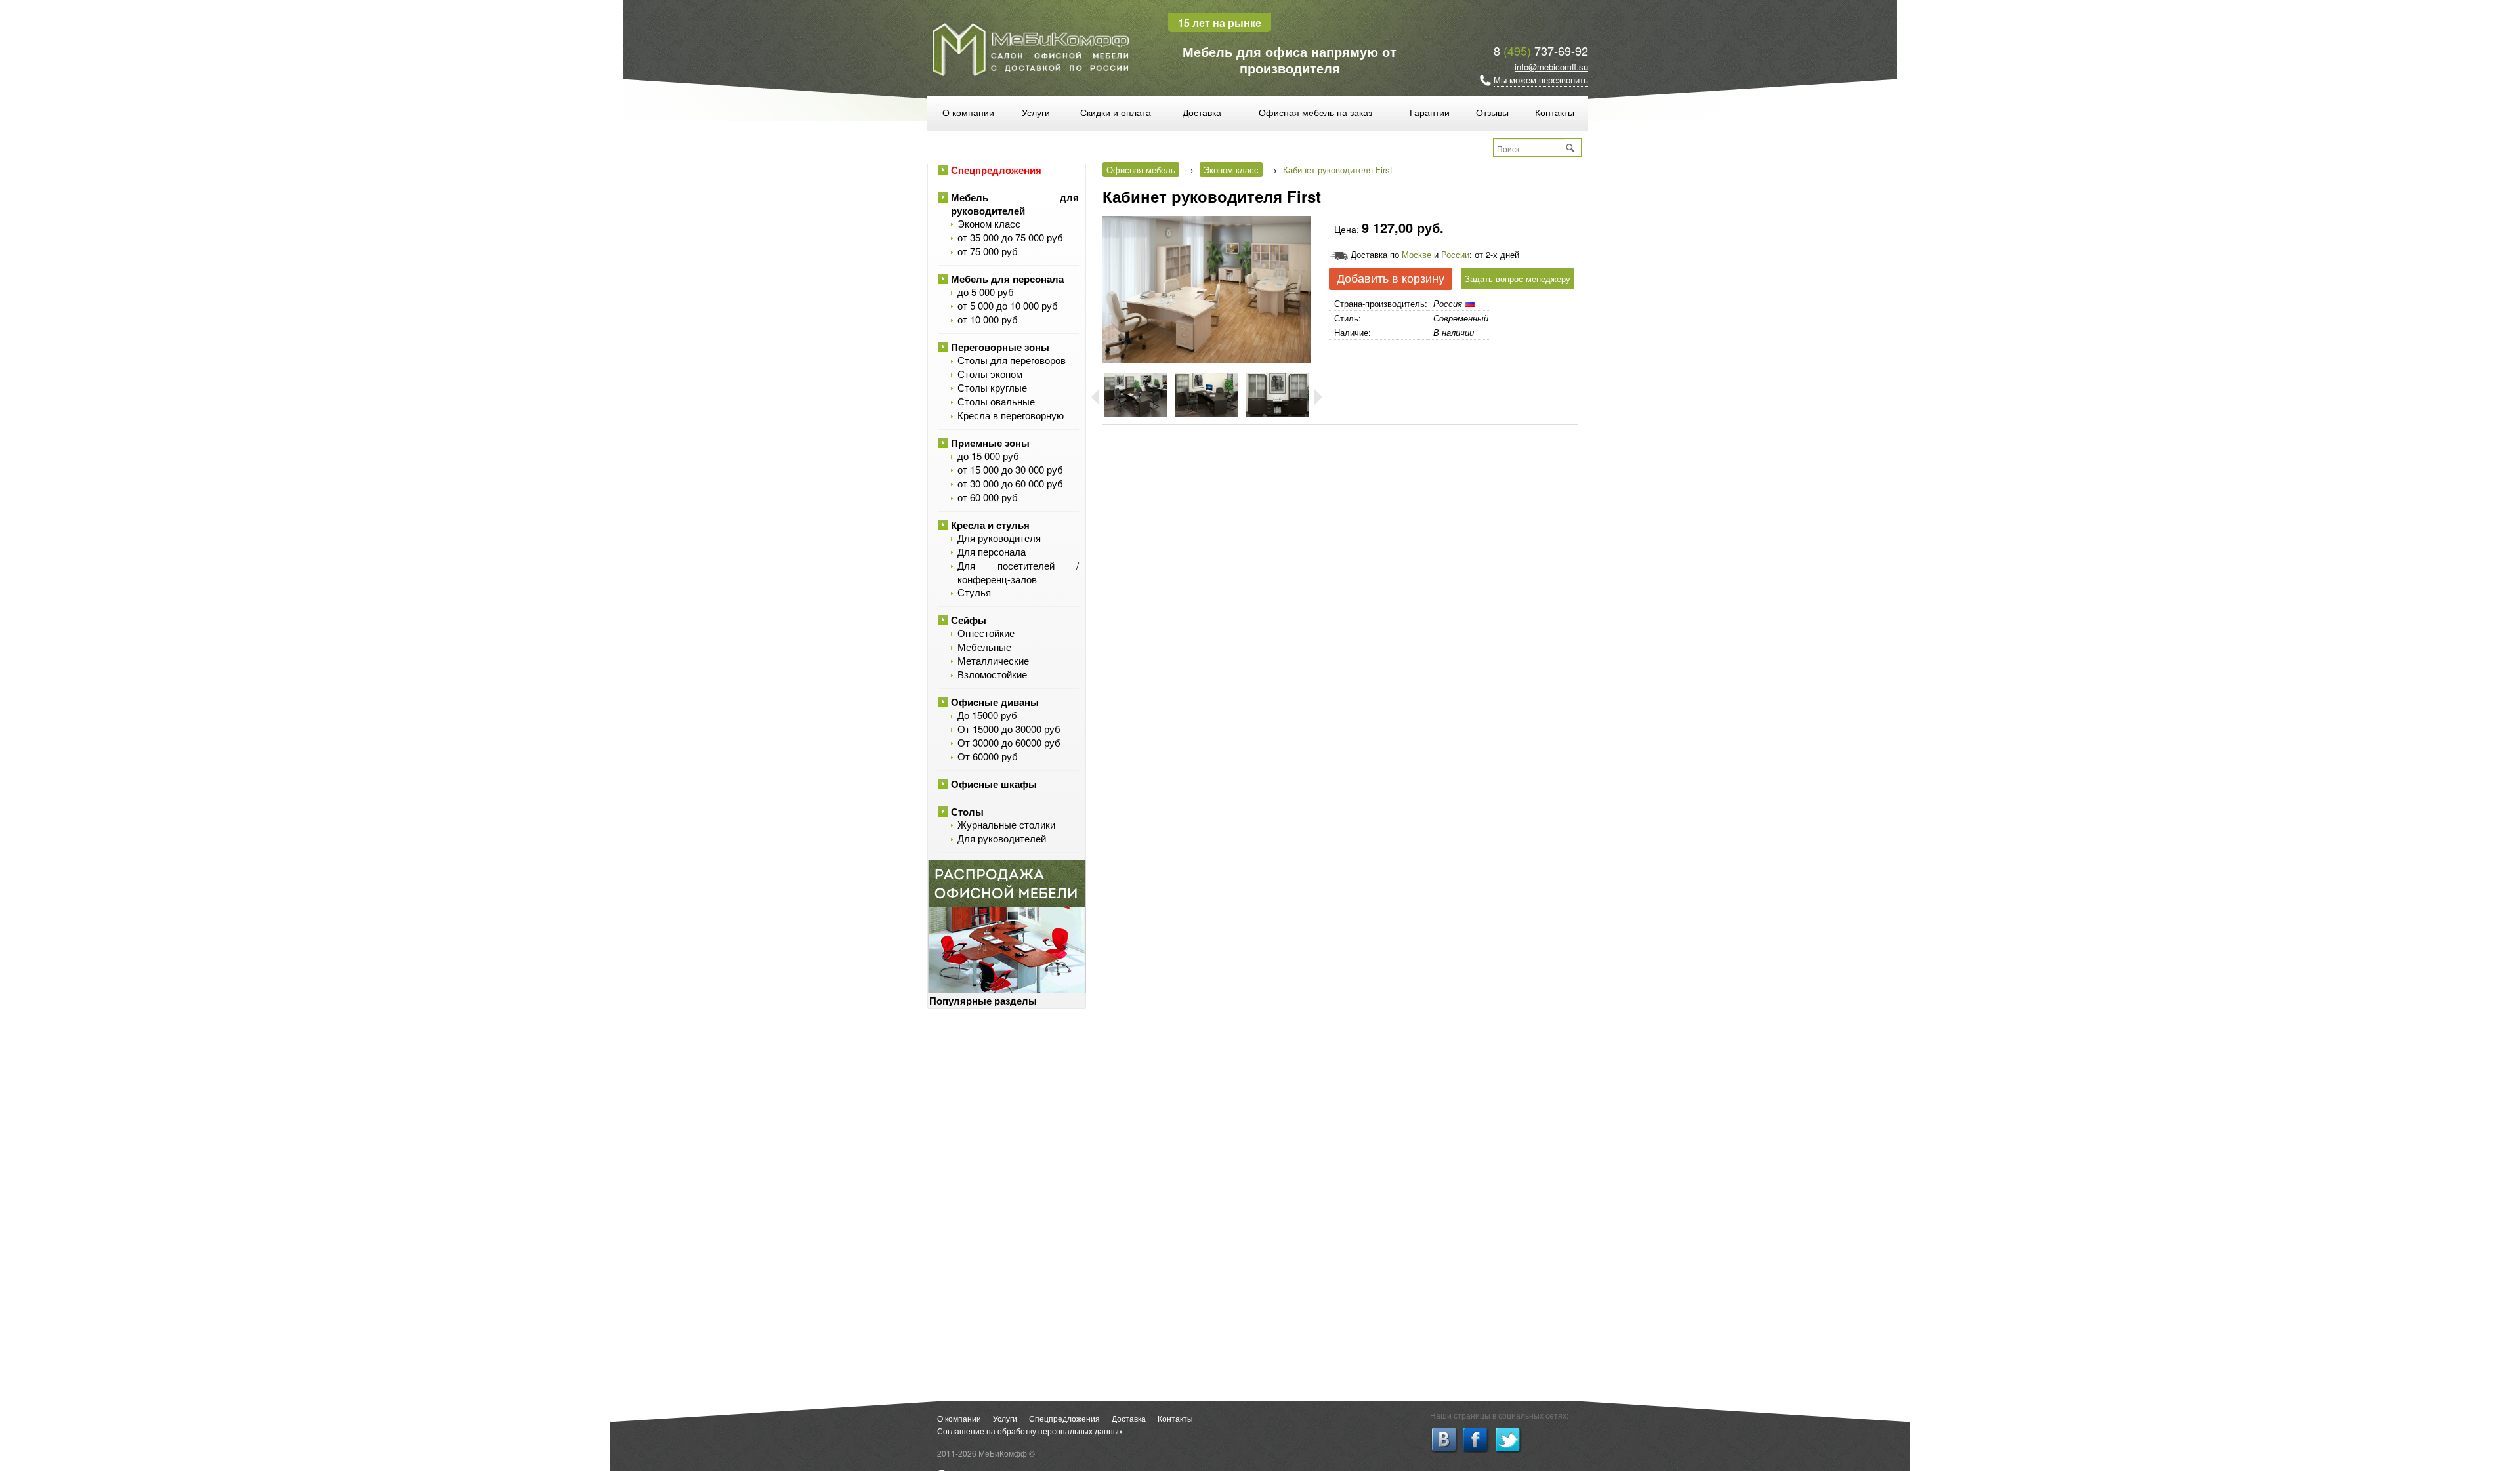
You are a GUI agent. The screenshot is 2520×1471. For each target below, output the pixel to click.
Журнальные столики (1006, 824)
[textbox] (1530, 148)
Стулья (974, 592)
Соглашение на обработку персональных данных (1030, 1431)
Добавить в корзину (1391, 279)
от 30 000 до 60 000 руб (1010, 483)
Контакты (1555, 112)
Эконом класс (989, 223)
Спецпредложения (996, 170)
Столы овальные (996, 401)
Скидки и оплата (1116, 112)
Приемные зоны (990, 443)
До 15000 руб (987, 715)
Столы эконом (990, 374)
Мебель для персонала (1007, 279)
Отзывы (1492, 112)
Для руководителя (999, 538)
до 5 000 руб (986, 292)
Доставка (1202, 112)
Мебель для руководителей (1015, 204)
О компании (968, 112)
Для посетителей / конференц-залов (1018, 572)
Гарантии (1430, 112)
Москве (1417, 254)
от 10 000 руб (988, 319)
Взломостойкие (992, 674)
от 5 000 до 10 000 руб (1008, 305)
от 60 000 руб (988, 497)
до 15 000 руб (988, 456)
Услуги (1036, 112)
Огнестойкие (986, 633)
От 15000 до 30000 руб (1009, 729)
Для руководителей (1002, 838)
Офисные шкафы (994, 784)
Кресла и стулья (990, 525)
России (1455, 254)
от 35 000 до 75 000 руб (1010, 237)
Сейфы (969, 620)
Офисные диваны (995, 702)
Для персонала (992, 551)
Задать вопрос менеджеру (1518, 279)
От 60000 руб (988, 756)
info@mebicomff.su (1551, 67)
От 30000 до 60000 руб (1009, 742)
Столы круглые (992, 387)
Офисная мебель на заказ (1315, 112)
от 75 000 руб (988, 251)
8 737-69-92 (1541, 51)
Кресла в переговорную (1011, 415)
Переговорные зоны (1000, 347)
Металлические (993, 660)
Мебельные (984, 647)
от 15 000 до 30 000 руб (1010, 469)
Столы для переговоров (1012, 360)
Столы (967, 812)
